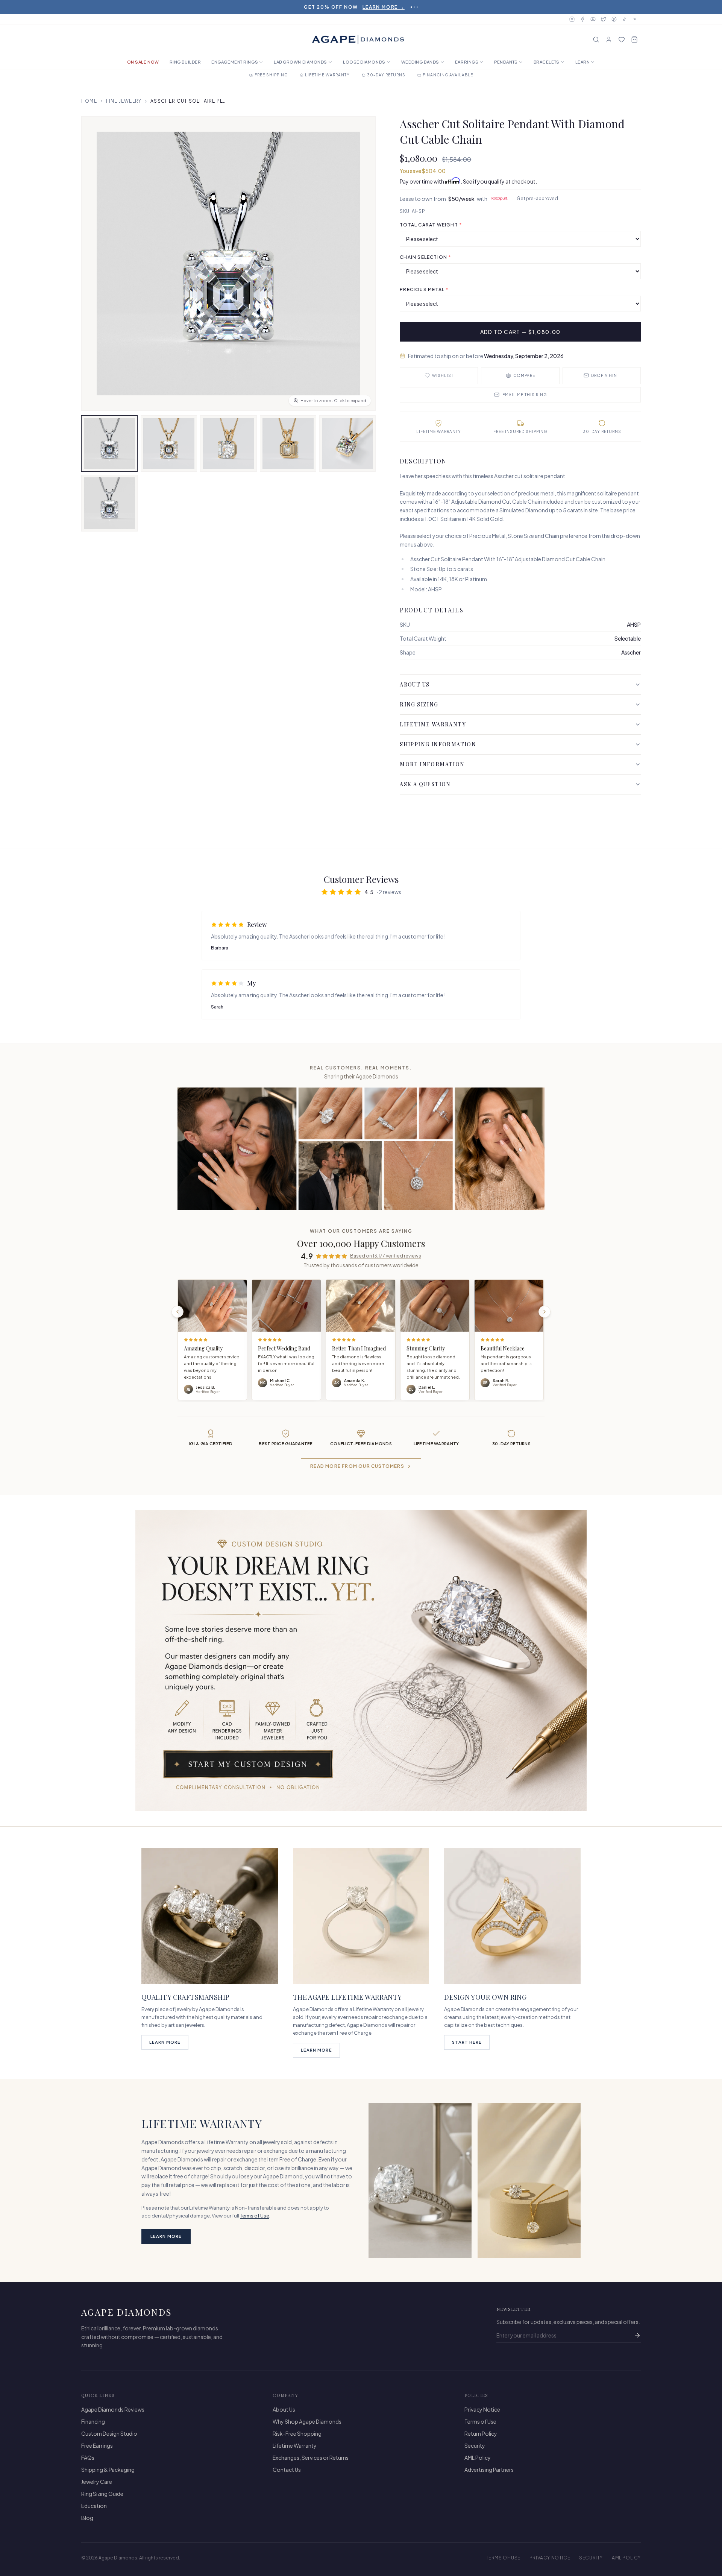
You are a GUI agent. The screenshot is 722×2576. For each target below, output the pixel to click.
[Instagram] (572, 19)
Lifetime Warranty (433, 724)
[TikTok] (625, 19)
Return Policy (481, 2433)
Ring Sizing (419, 704)
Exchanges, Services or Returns (311, 2458)
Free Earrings (97, 2445)
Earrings (467, 62)
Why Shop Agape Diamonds (307, 2421)
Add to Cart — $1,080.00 (520, 332)
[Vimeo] (635, 19)
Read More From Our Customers (357, 1466)
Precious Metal (424, 289)
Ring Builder (185, 62)
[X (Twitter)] (604, 19)
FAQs (88, 2458)
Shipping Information (438, 744)
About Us (415, 684)
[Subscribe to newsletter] (637, 2335)
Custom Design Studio (109, 2433)
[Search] (596, 39)
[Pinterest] (614, 19)
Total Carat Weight (431, 225)
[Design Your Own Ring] (512, 1916)
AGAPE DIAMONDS (127, 2312)
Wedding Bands (420, 62)
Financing (93, 2421)
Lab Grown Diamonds (300, 62)
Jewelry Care (97, 2482)
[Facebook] (582, 19)
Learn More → (402, 7)
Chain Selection (425, 257)
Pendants (506, 62)
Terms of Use (255, 2216)
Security (475, 2445)
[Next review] (545, 1312)
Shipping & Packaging (108, 2470)
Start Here (467, 2042)
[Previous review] (177, 1312)
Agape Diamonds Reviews (113, 2409)
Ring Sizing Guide (102, 2494)
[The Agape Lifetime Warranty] (361, 1916)
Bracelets (547, 62)
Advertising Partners (489, 2470)
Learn (583, 62)
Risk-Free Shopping (297, 2433)
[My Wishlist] (622, 39)
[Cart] (634, 39)
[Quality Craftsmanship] (210, 1916)
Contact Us (287, 2470)
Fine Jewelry (124, 101)
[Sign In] (609, 39)
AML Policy (478, 2458)
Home (89, 101)
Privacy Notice (482, 2409)
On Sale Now (143, 62)
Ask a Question (425, 784)
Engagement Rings (235, 62)
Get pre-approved (537, 198)
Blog (87, 2518)
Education (94, 2506)
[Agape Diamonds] (358, 39)
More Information (432, 764)
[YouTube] (593, 19)
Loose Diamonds (364, 62)
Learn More (165, 2042)
